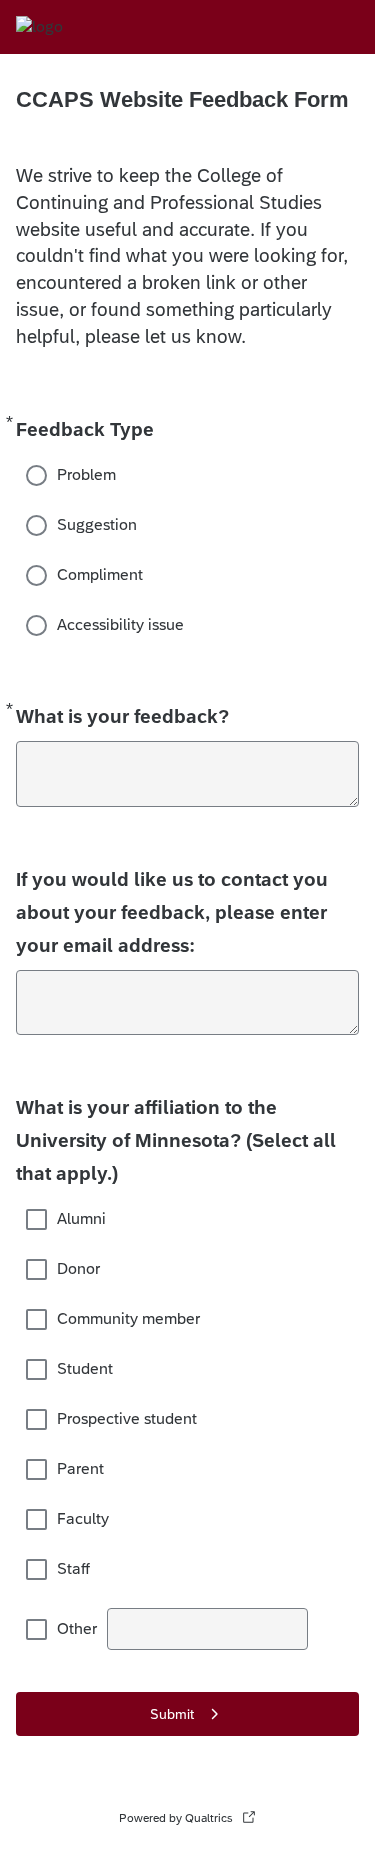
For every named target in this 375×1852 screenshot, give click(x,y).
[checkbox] (38, 1219)
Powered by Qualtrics (176, 1818)
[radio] (38, 475)
